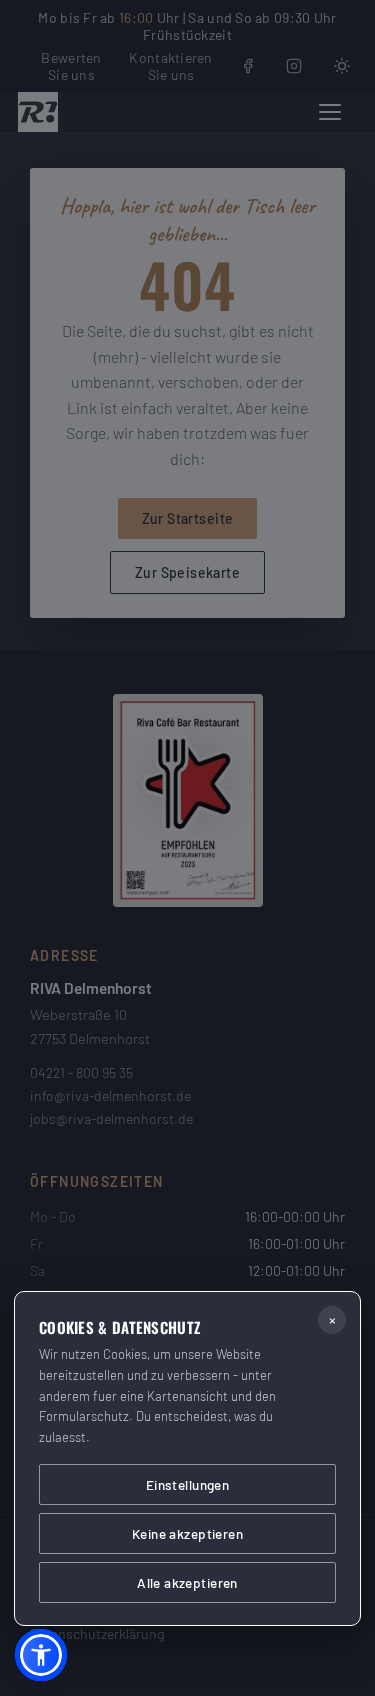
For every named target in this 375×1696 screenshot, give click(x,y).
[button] (41, 1655)
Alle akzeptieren (187, 1582)
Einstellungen (187, 1484)
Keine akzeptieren (187, 1533)
